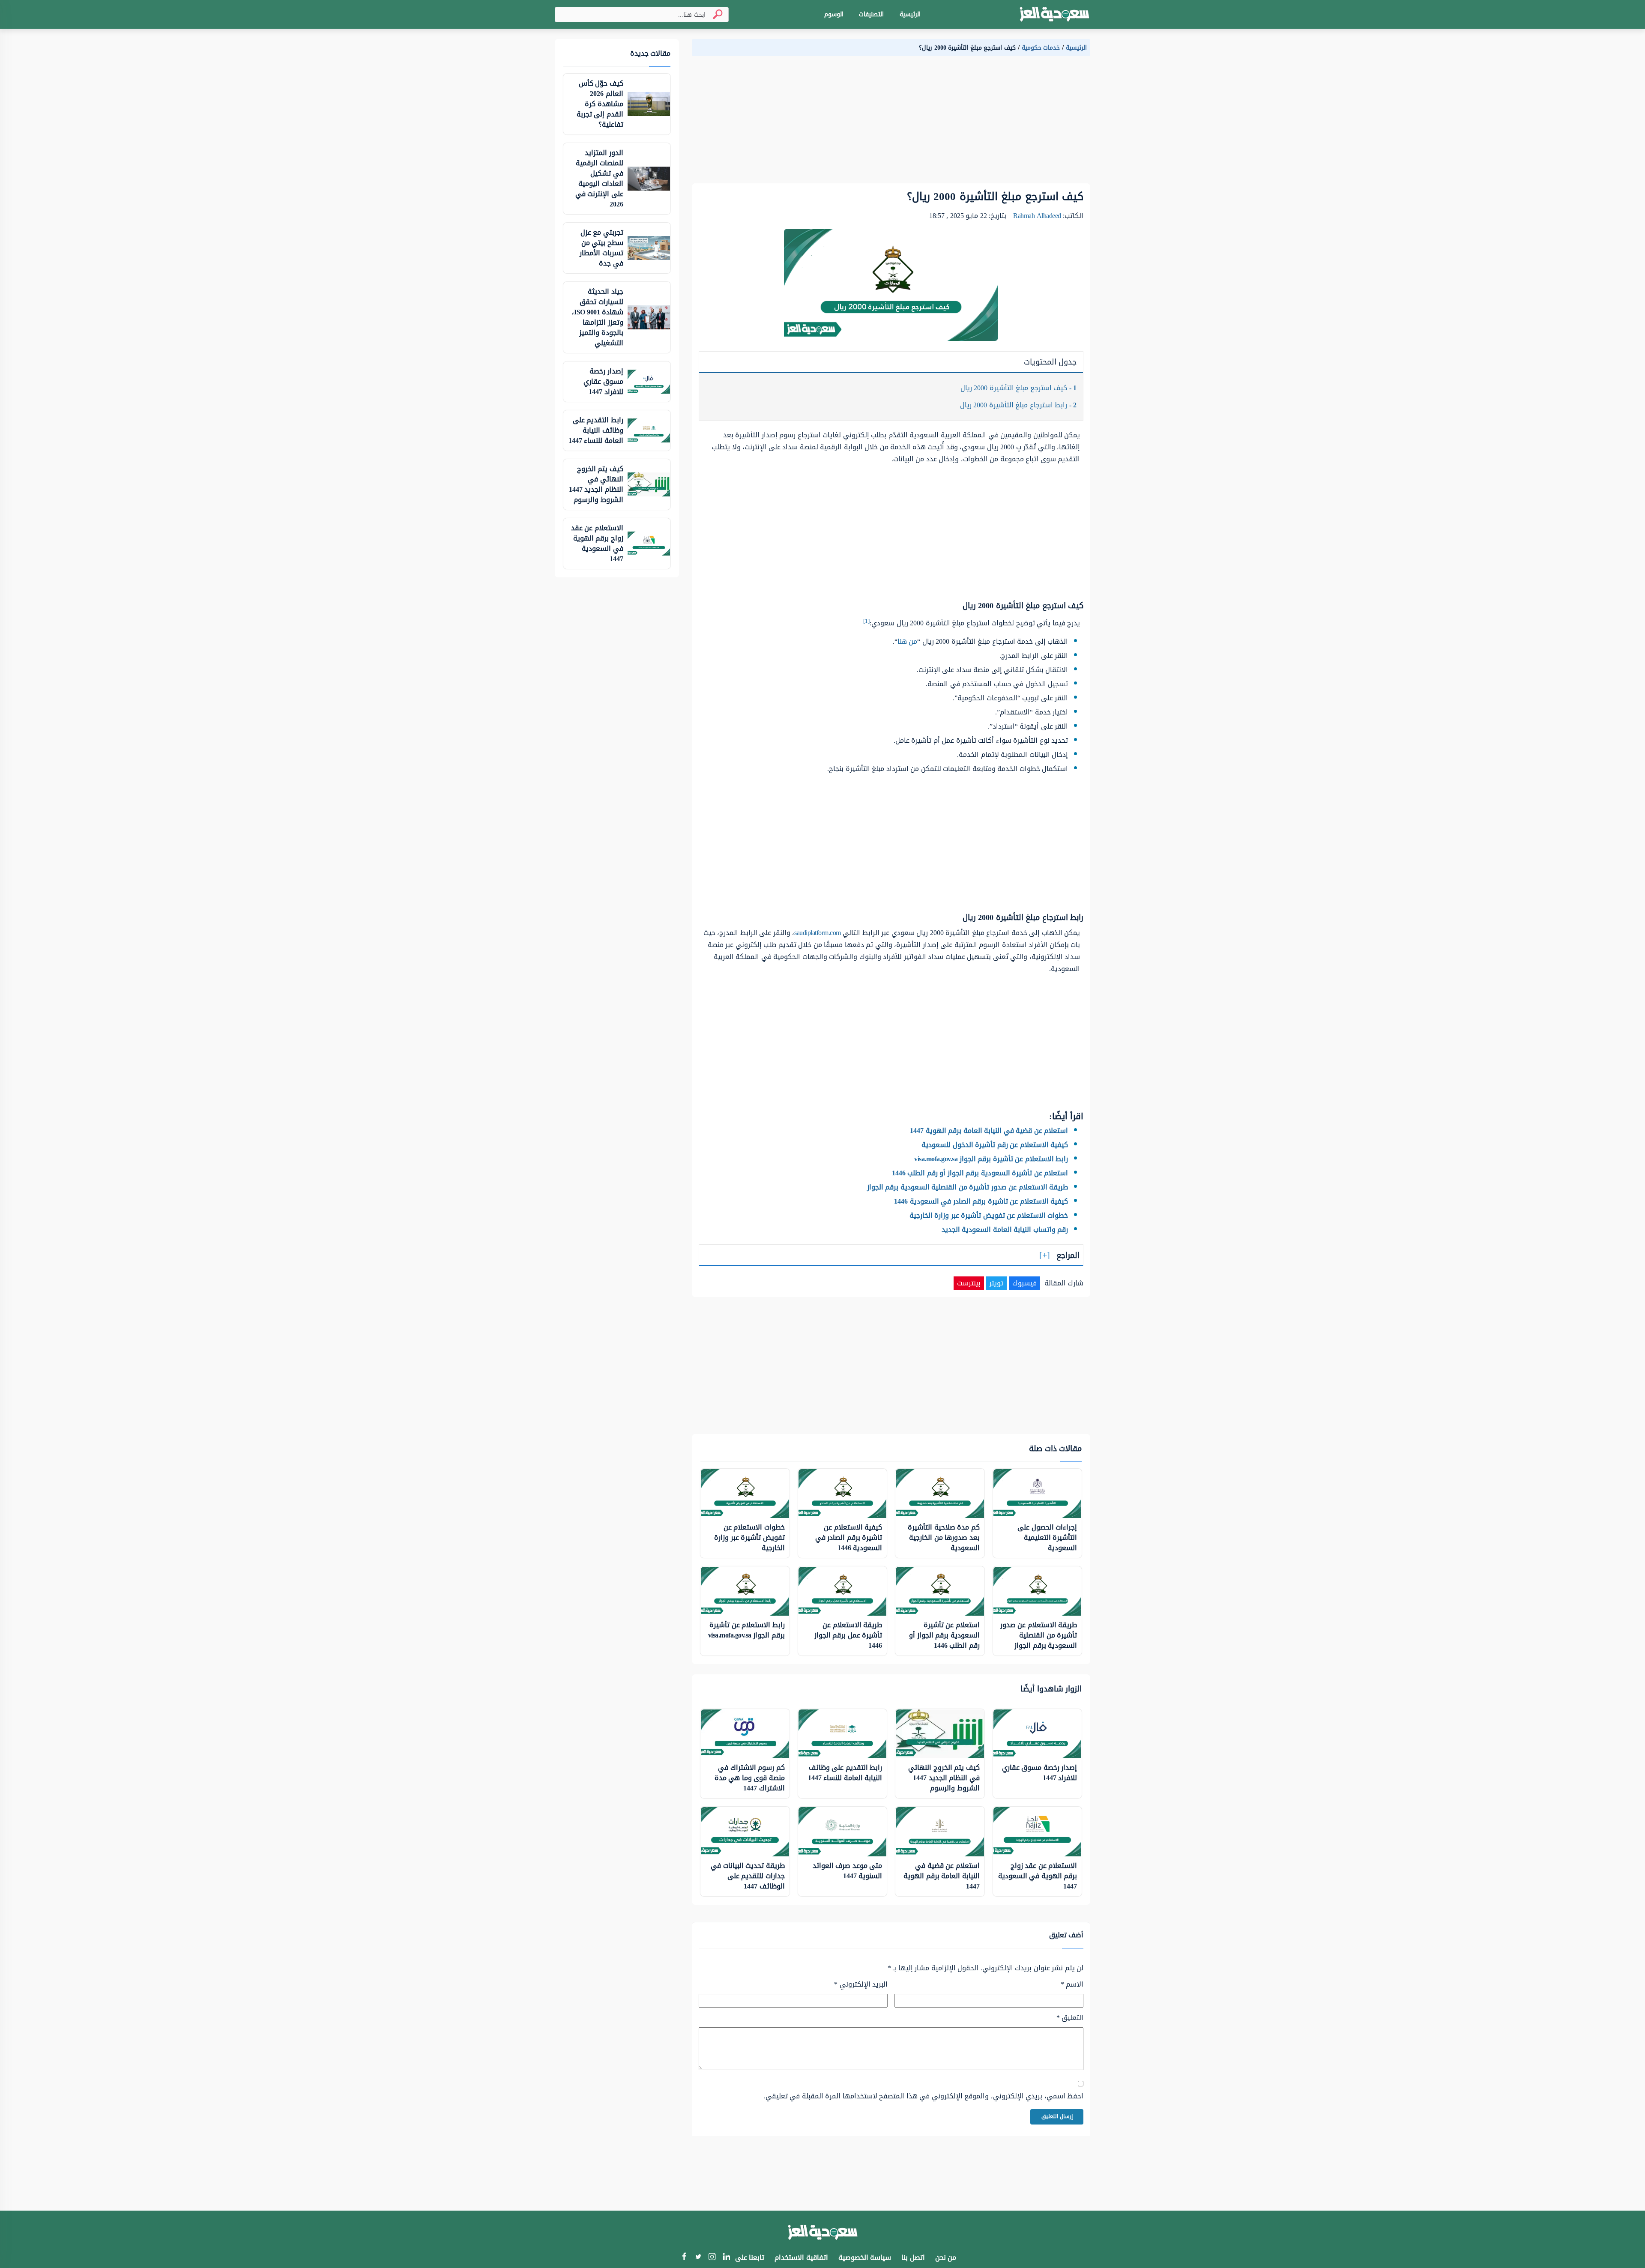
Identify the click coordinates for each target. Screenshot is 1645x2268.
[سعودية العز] (1054, 15)
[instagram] (712, 2258)
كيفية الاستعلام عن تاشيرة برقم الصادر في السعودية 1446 (981, 1201)
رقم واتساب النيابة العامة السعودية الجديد (1005, 1230)
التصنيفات (871, 14)
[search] (714, 14)
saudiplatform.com (818, 933)
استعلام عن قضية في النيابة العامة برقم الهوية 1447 (989, 1131)
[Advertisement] (891, 123)
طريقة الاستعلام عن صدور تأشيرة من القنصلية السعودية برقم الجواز (968, 1187)
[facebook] (684, 2258)
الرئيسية (910, 14)
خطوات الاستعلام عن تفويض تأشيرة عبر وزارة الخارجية (989, 1215)
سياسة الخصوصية (865, 2258)
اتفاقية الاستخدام (801, 2258)
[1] (866, 621)
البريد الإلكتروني (861, 1984)
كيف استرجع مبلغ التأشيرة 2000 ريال (1019, 388)
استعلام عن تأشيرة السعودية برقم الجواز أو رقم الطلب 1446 (980, 1173)
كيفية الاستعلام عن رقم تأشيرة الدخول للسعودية (995, 1145)
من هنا (908, 641)
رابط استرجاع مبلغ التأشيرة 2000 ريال (1018, 405)
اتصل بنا (913, 2258)
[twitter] (698, 2258)
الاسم (1072, 1984)
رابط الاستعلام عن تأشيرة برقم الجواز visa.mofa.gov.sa (991, 1159)
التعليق (1070, 2018)
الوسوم (834, 14)
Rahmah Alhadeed (1037, 216)
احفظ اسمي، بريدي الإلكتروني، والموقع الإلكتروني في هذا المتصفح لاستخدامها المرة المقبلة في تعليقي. (924, 2096)
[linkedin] (726, 2258)
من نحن (946, 2258)
